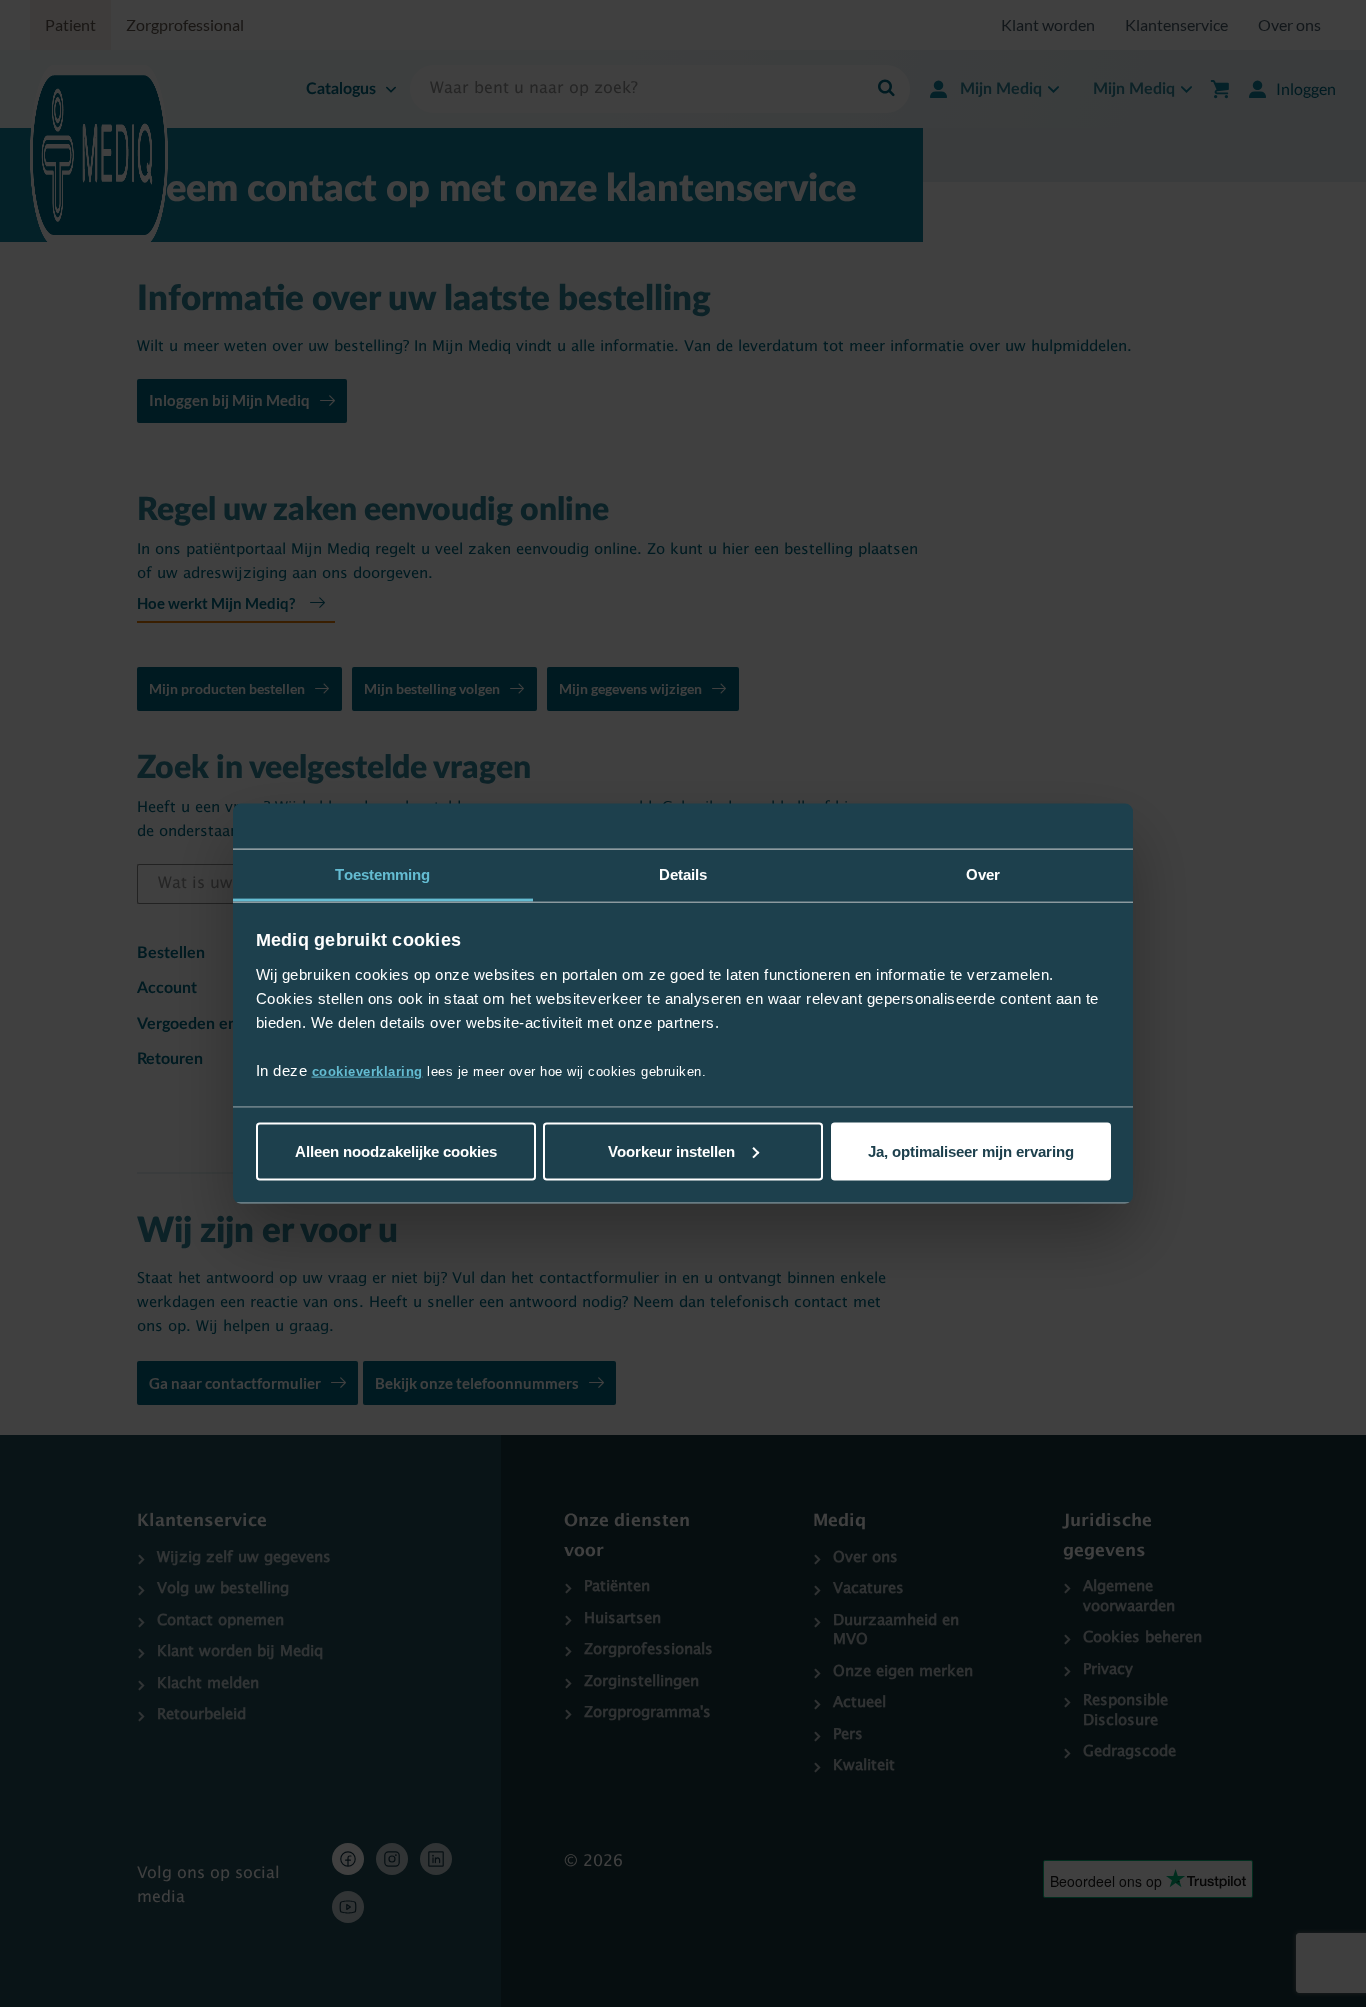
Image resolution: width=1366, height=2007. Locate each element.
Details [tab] (683, 873)
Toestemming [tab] (382, 873)
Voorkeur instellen (671, 1150)
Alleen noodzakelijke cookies (396, 1150)
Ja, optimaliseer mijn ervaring (971, 1150)
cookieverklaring (367, 1071)
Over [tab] (983, 873)
